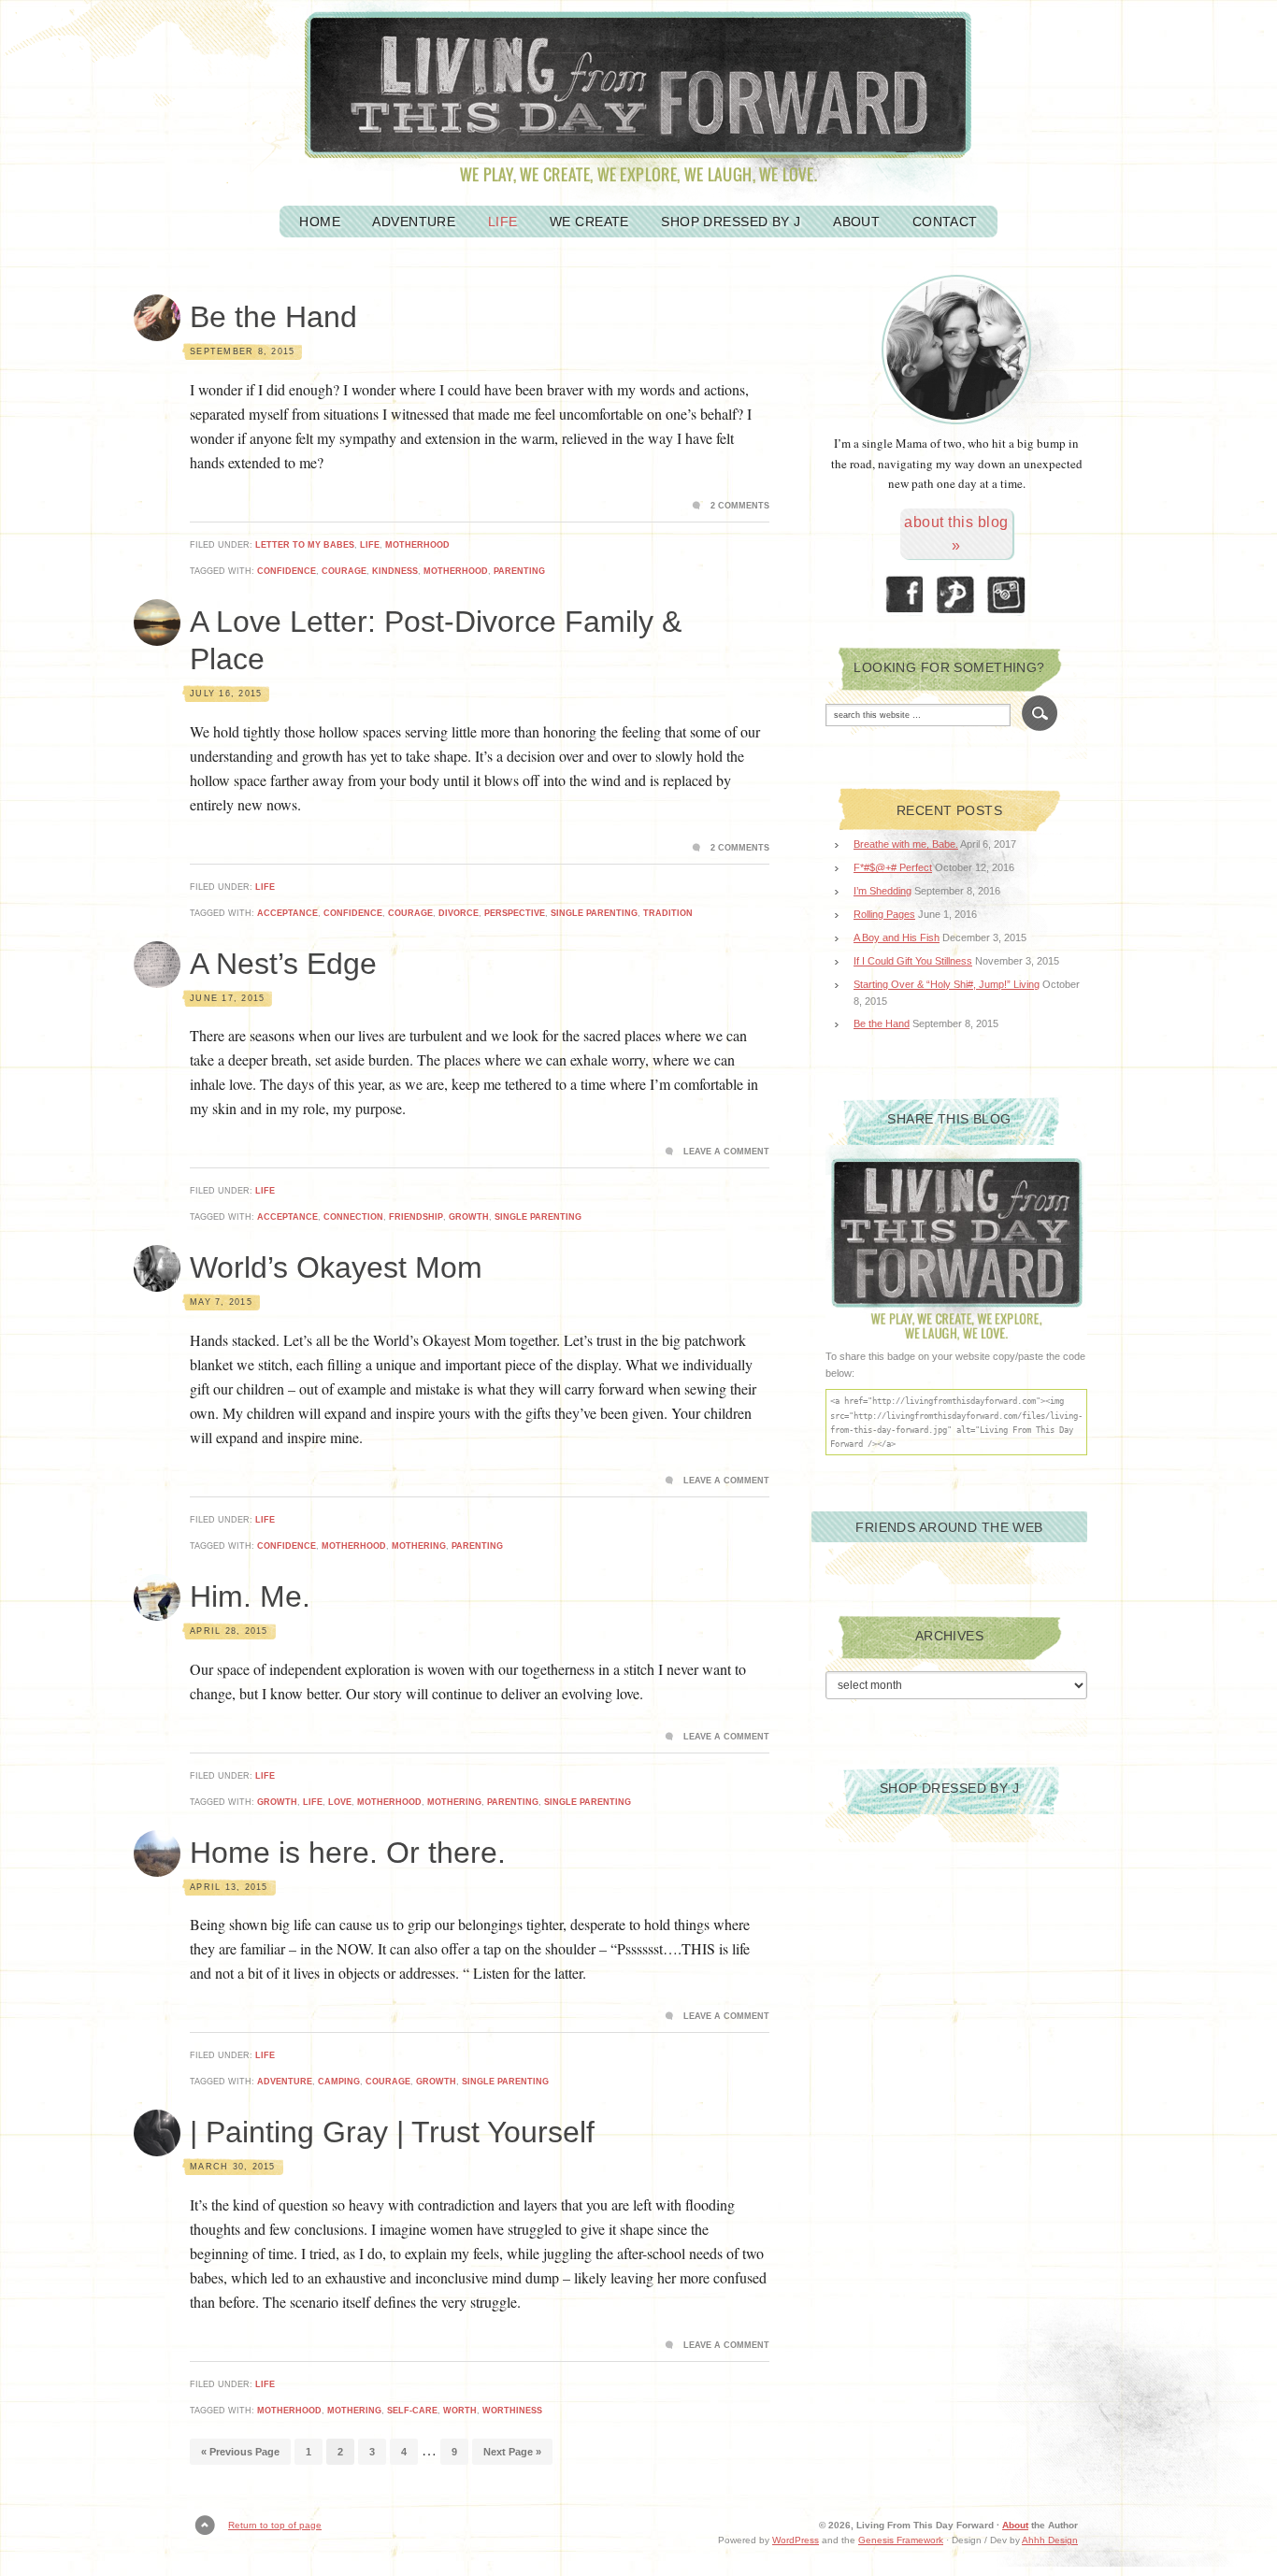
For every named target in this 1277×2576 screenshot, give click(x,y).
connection (353, 1217)
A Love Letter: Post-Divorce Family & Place (436, 640)
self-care (412, 2411)
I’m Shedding (882, 891)
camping (339, 2082)
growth (469, 1217)
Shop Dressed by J (731, 222)
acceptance (287, 913)
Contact (945, 222)
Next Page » (512, 2452)
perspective (515, 913)
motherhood (417, 545)
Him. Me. (250, 1596)
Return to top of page (275, 2525)
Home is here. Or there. (348, 1853)
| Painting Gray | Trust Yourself (392, 2132)
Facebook (905, 595)
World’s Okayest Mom (336, 1267)
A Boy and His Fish (897, 937)
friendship (416, 1217)
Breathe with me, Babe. (906, 844)
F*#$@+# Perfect (893, 867)
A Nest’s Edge (283, 964)
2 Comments (740, 506)
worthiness (512, 2411)
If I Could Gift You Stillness (913, 961)
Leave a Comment (726, 1152)
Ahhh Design (1050, 2540)
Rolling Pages (884, 914)
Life (503, 222)
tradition (668, 913)
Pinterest (956, 595)
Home (320, 222)
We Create (589, 222)
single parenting (594, 913)
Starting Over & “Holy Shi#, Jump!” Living (947, 984)
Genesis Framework (901, 2540)
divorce (459, 913)
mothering (419, 1546)
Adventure (414, 222)
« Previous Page (240, 2452)
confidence (287, 571)
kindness (395, 571)
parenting (519, 571)
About (856, 222)
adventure (285, 2082)
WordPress (796, 2540)
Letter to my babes (305, 545)
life (313, 1802)
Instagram (1008, 595)
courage (344, 571)
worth (460, 2411)
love (340, 1802)
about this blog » (956, 534)
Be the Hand (273, 317)
